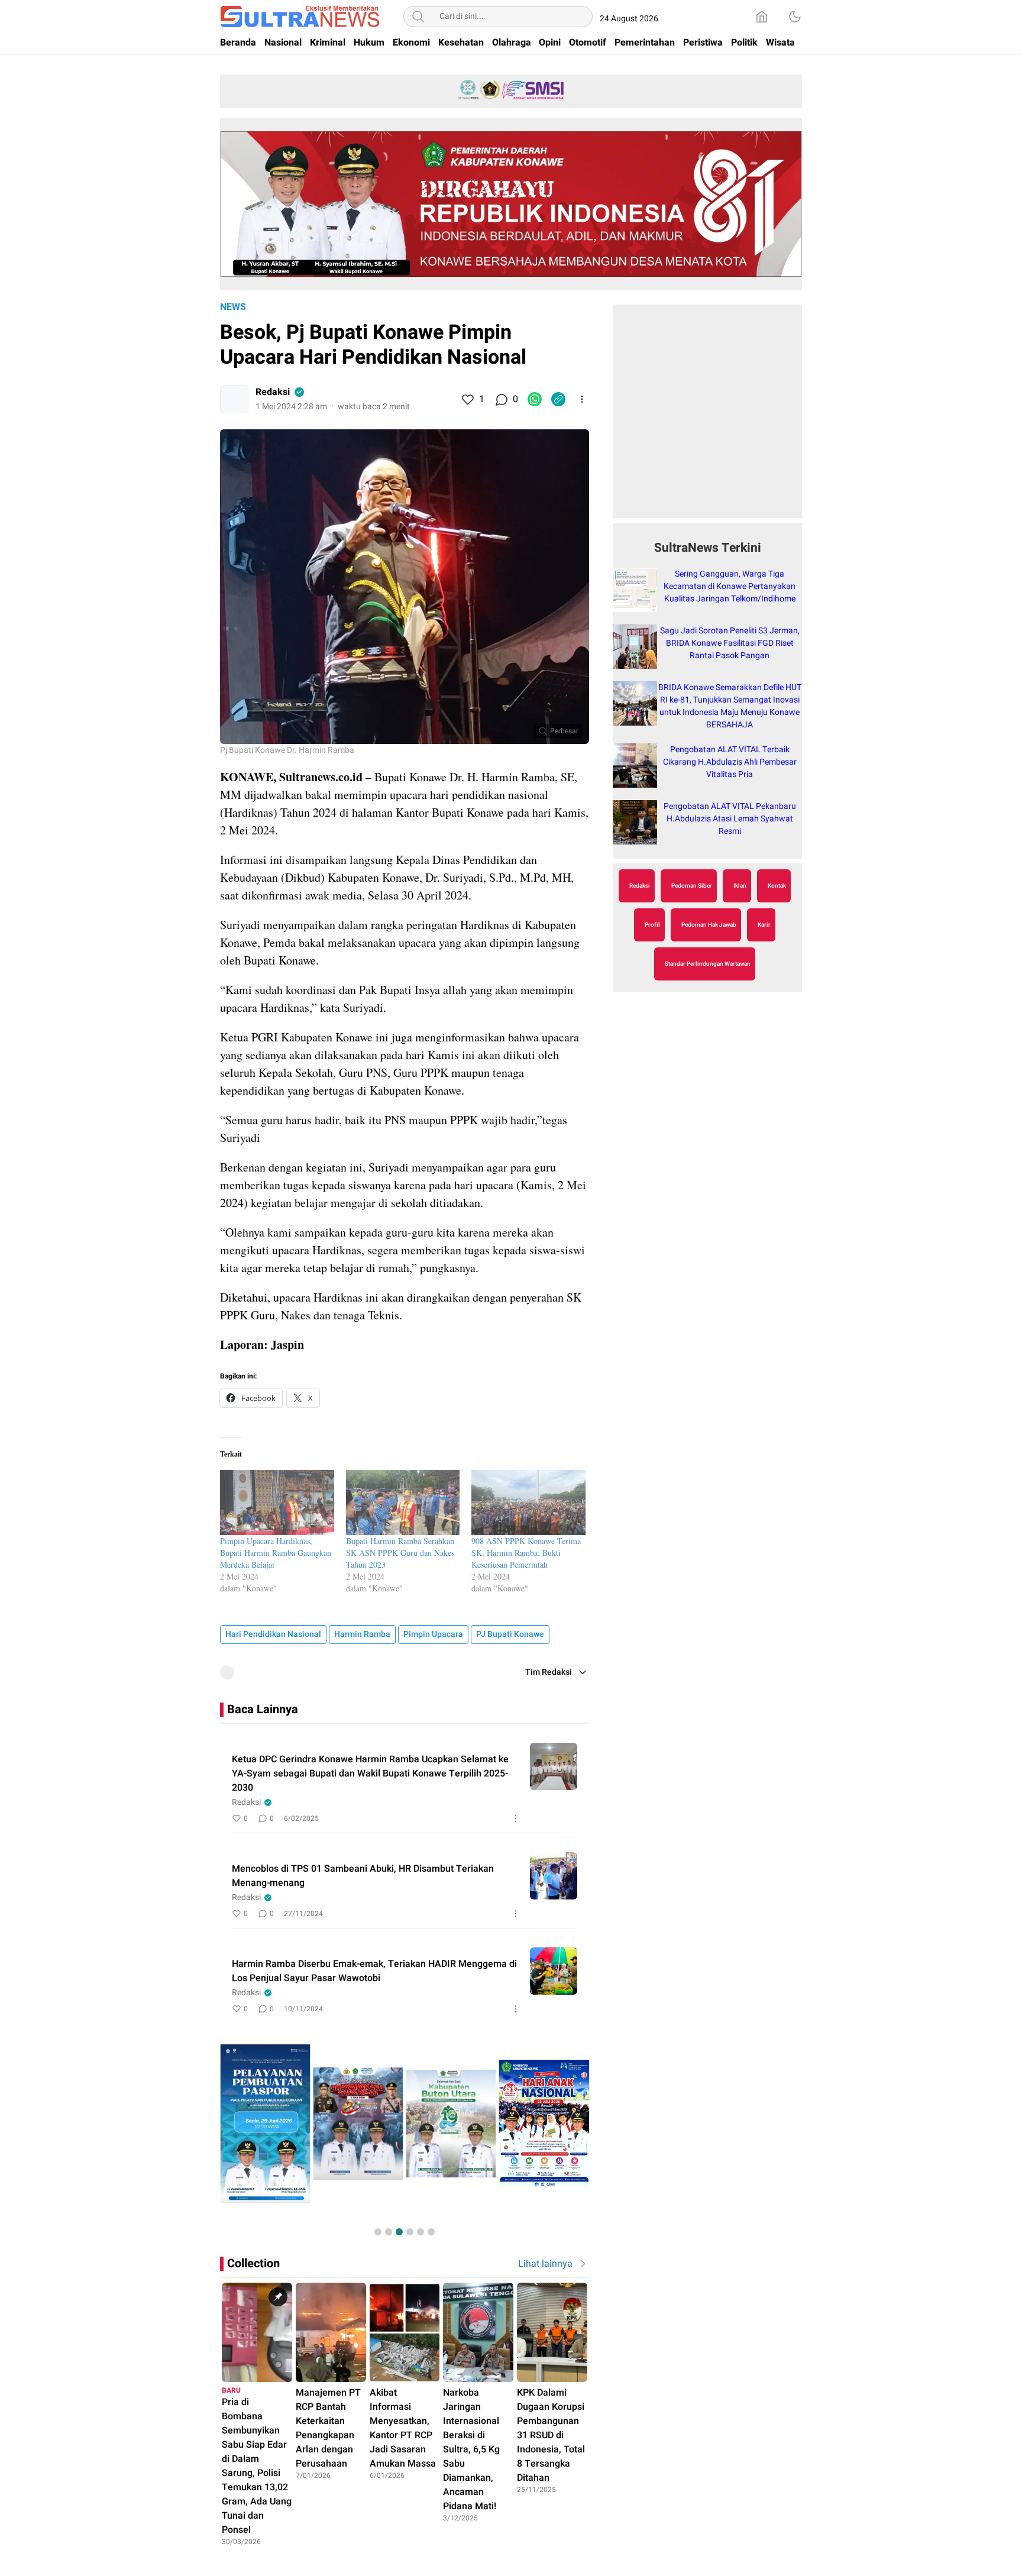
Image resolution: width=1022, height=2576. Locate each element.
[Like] (467, 399)
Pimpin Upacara (433, 1634)
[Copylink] (558, 399)
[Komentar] (501, 399)
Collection (253, 2263)
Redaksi (273, 392)
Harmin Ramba (362, 1634)
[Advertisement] (707, 418)
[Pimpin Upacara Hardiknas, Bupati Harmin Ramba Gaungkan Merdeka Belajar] (277, 1503)
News (233, 307)
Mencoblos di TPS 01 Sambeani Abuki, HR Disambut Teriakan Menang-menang (363, 1876)
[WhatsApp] (535, 399)
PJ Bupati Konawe (510, 1634)
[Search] (418, 17)
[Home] (762, 17)
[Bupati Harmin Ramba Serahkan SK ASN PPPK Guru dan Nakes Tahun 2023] (403, 1503)
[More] (582, 399)
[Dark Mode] (795, 17)
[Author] (234, 399)
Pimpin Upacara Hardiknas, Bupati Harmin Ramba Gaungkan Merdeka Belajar (276, 1553)
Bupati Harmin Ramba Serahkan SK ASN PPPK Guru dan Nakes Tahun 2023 (400, 1553)
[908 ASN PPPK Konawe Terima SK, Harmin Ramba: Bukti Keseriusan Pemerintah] (528, 1503)
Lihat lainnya (545, 2264)
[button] (378, 2232)
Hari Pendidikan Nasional (273, 1634)
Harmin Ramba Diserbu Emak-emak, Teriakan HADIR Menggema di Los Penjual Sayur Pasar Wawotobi (374, 1971)
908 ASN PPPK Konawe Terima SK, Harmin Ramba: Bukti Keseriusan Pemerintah (526, 1553)
